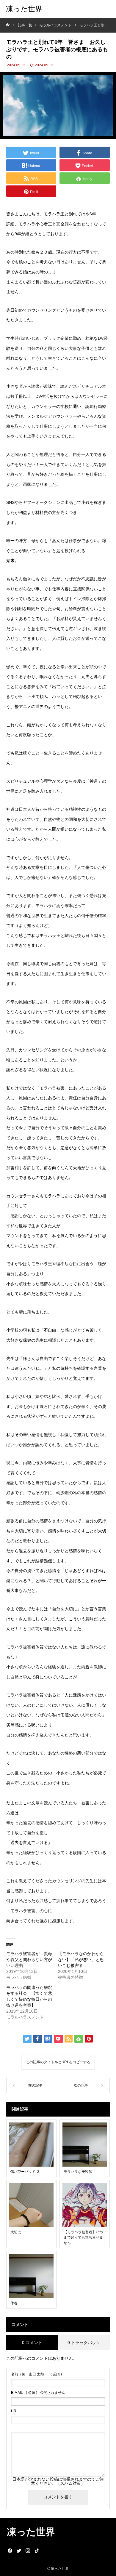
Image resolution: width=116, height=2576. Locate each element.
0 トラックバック (84, 2343)
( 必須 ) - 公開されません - (39, 2393)
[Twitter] (19, 2551)
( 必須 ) (36, 2374)
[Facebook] (10, 2551)
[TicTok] (37, 2551)
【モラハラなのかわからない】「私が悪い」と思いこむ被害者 (81, 1960)
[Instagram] (28, 2551)
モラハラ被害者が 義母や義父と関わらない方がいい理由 (29, 1960)
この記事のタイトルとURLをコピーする (58, 2062)
